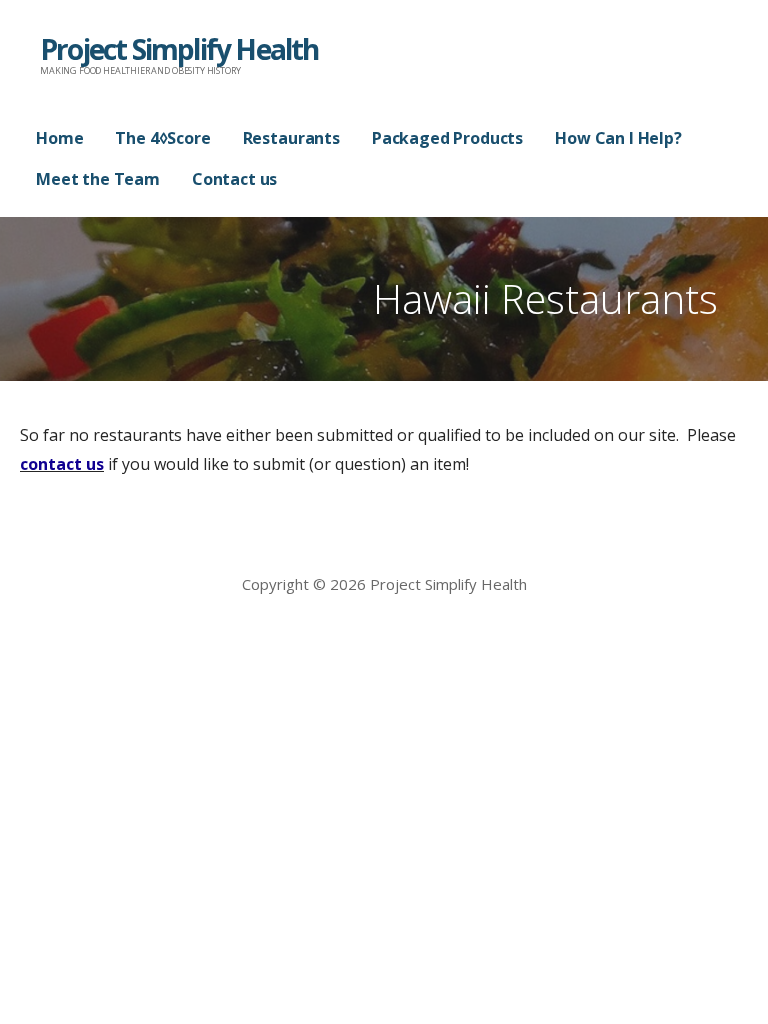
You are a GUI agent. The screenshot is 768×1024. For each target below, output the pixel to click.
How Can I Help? (618, 138)
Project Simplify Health (179, 49)
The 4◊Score (162, 138)
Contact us (234, 179)
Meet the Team (98, 179)
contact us (62, 464)
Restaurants (291, 138)
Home (59, 138)
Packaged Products (447, 138)
